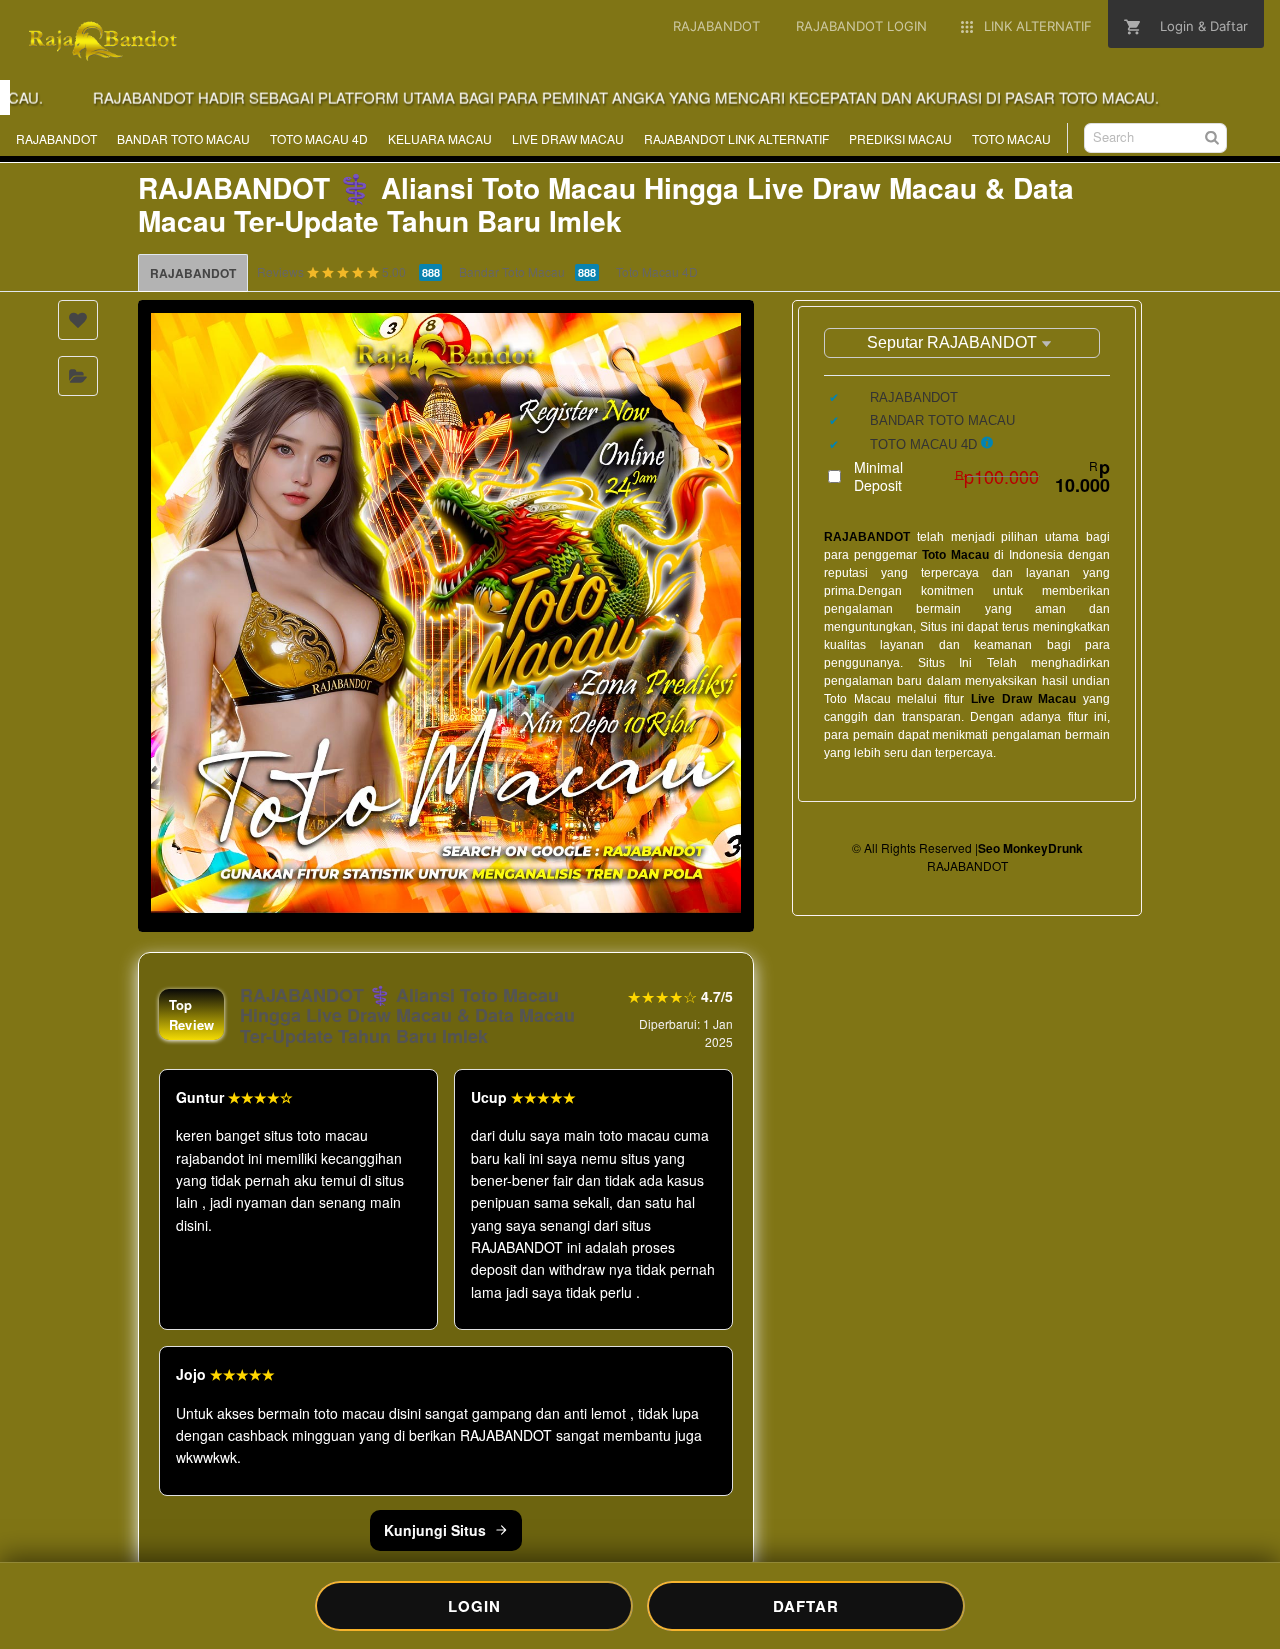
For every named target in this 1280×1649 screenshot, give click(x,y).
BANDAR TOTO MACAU (183, 138)
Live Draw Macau (1023, 699)
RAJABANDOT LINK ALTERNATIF (736, 138)
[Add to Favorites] (78, 320)
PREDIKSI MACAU (900, 138)
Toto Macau (955, 555)
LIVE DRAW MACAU (568, 138)
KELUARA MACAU (440, 138)
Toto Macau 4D (657, 271)
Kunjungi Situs (435, 1530)
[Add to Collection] (78, 376)
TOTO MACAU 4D (319, 138)
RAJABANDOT (56, 138)
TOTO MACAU (1011, 138)
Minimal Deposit (982, 476)
